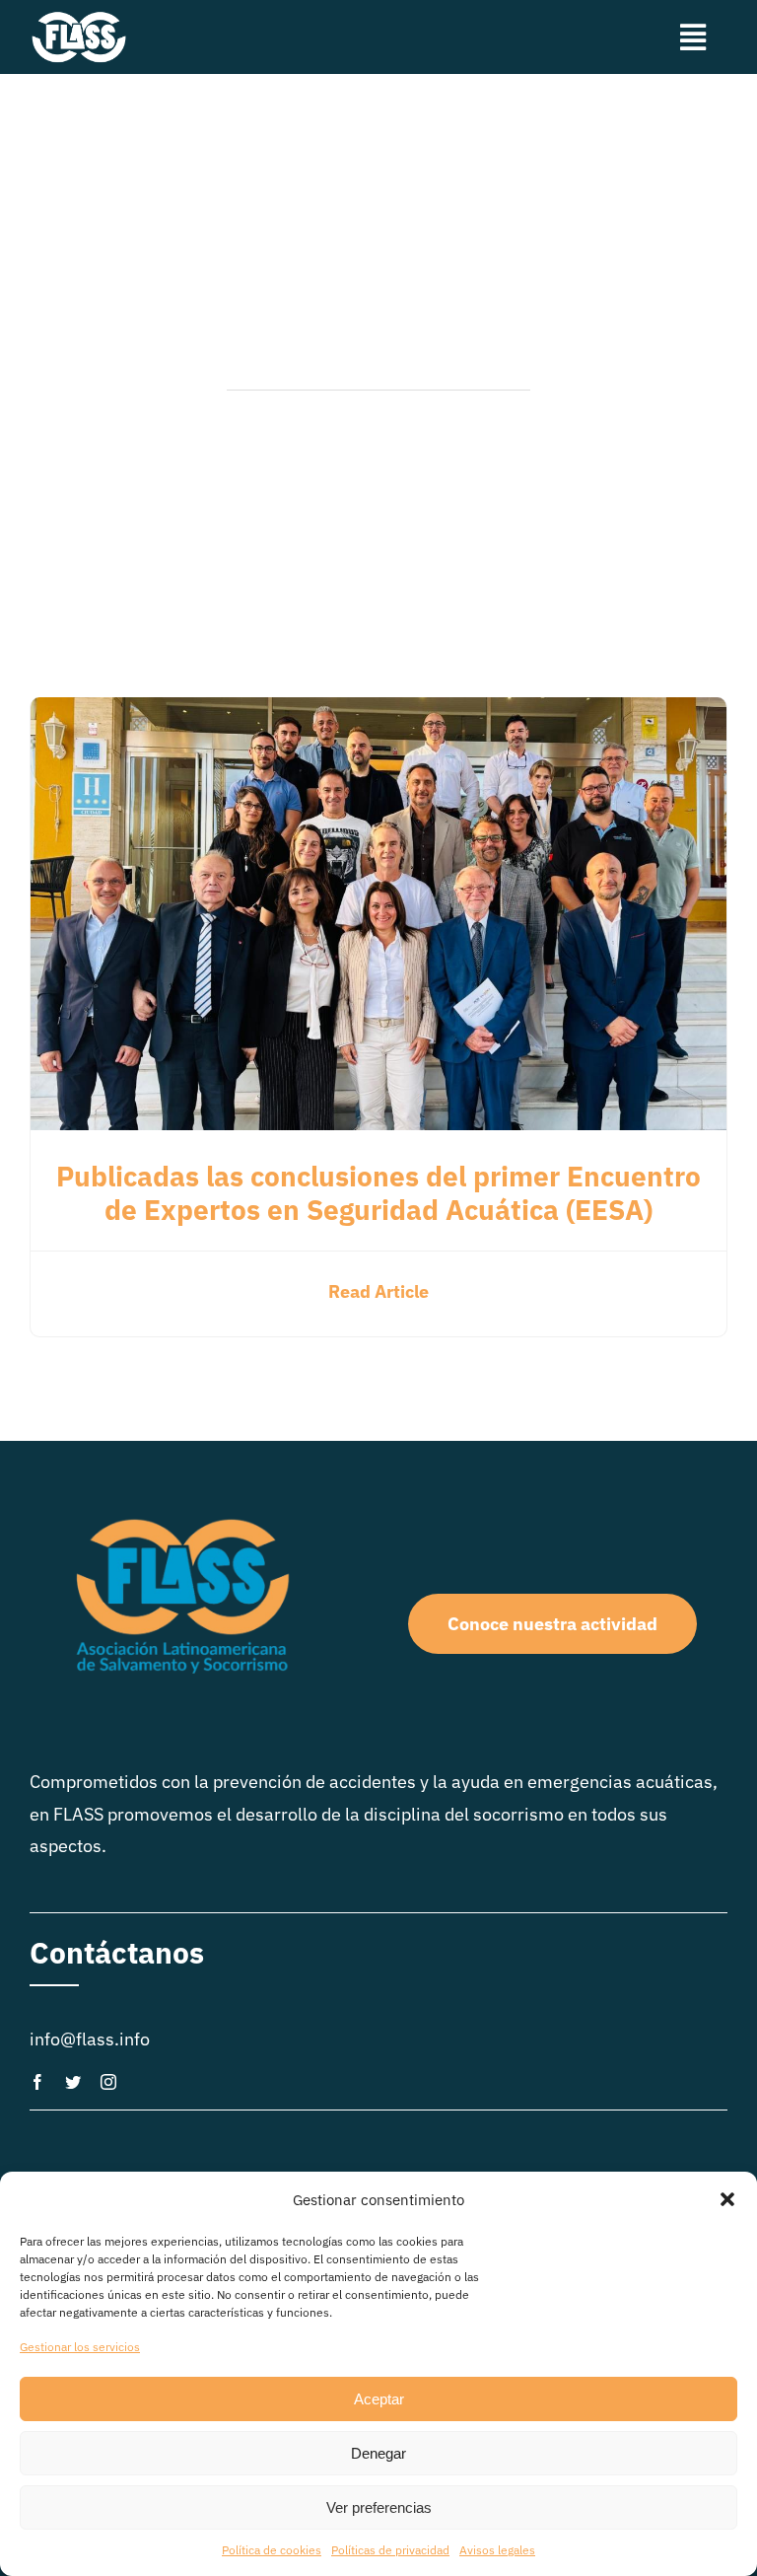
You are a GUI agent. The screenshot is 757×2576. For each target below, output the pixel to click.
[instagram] (108, 2082)
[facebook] (37, 2082)
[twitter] (73, 2082)
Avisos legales (497, 2550)
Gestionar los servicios (80, 2347)
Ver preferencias (379, 2507)
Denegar (378, 2453)
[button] (727, 2199)
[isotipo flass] (79, 18)
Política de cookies (272, 2550)
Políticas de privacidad (390, 2550)
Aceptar (379, 2399)
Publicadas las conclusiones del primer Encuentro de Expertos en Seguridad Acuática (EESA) (378, 1193)
